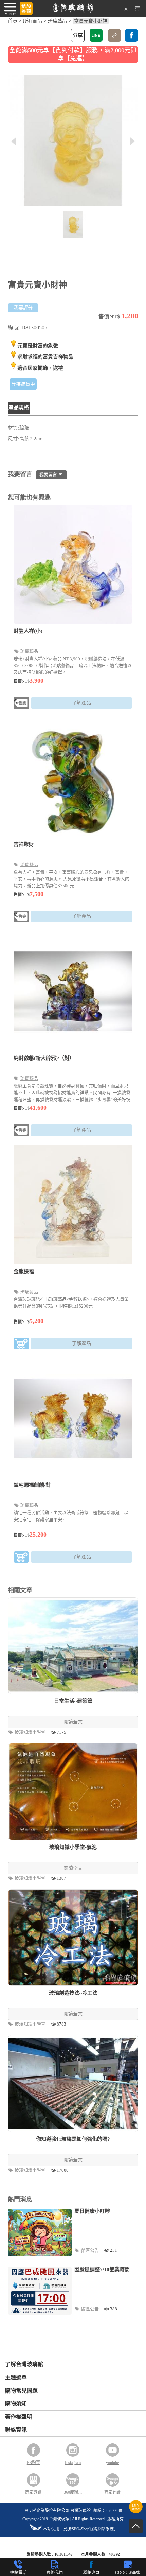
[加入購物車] (21, 1345)
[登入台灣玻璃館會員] (126, 10)
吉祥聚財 (24, 844)
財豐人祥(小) (28, 631)
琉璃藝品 (57, 21)
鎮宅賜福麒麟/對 (32, 1485)
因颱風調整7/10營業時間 (102, 2270)
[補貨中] (21, 704)
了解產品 (81, 703)
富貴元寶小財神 (91, 21)
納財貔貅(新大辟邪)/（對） (44, 1058)
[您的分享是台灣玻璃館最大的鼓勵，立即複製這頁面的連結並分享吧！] (114, 35)
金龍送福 (24, 1272)
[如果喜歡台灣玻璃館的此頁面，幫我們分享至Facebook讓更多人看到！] (131, 35)
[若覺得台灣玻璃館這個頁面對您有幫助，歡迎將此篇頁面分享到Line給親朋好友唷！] (96, 35)
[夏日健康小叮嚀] (40, 2233)
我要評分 (23, 308)
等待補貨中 (23, 384)
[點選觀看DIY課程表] (136, 2512)
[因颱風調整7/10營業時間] (40, 2291)
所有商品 (33, 21)
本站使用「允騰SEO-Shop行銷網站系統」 (80, 2529)
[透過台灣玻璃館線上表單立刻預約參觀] (26, 8)
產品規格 (19, 407)
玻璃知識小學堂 (31, 1732)
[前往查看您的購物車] (137, 10)
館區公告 (90, 2250)
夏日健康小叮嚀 (92, 2211)
